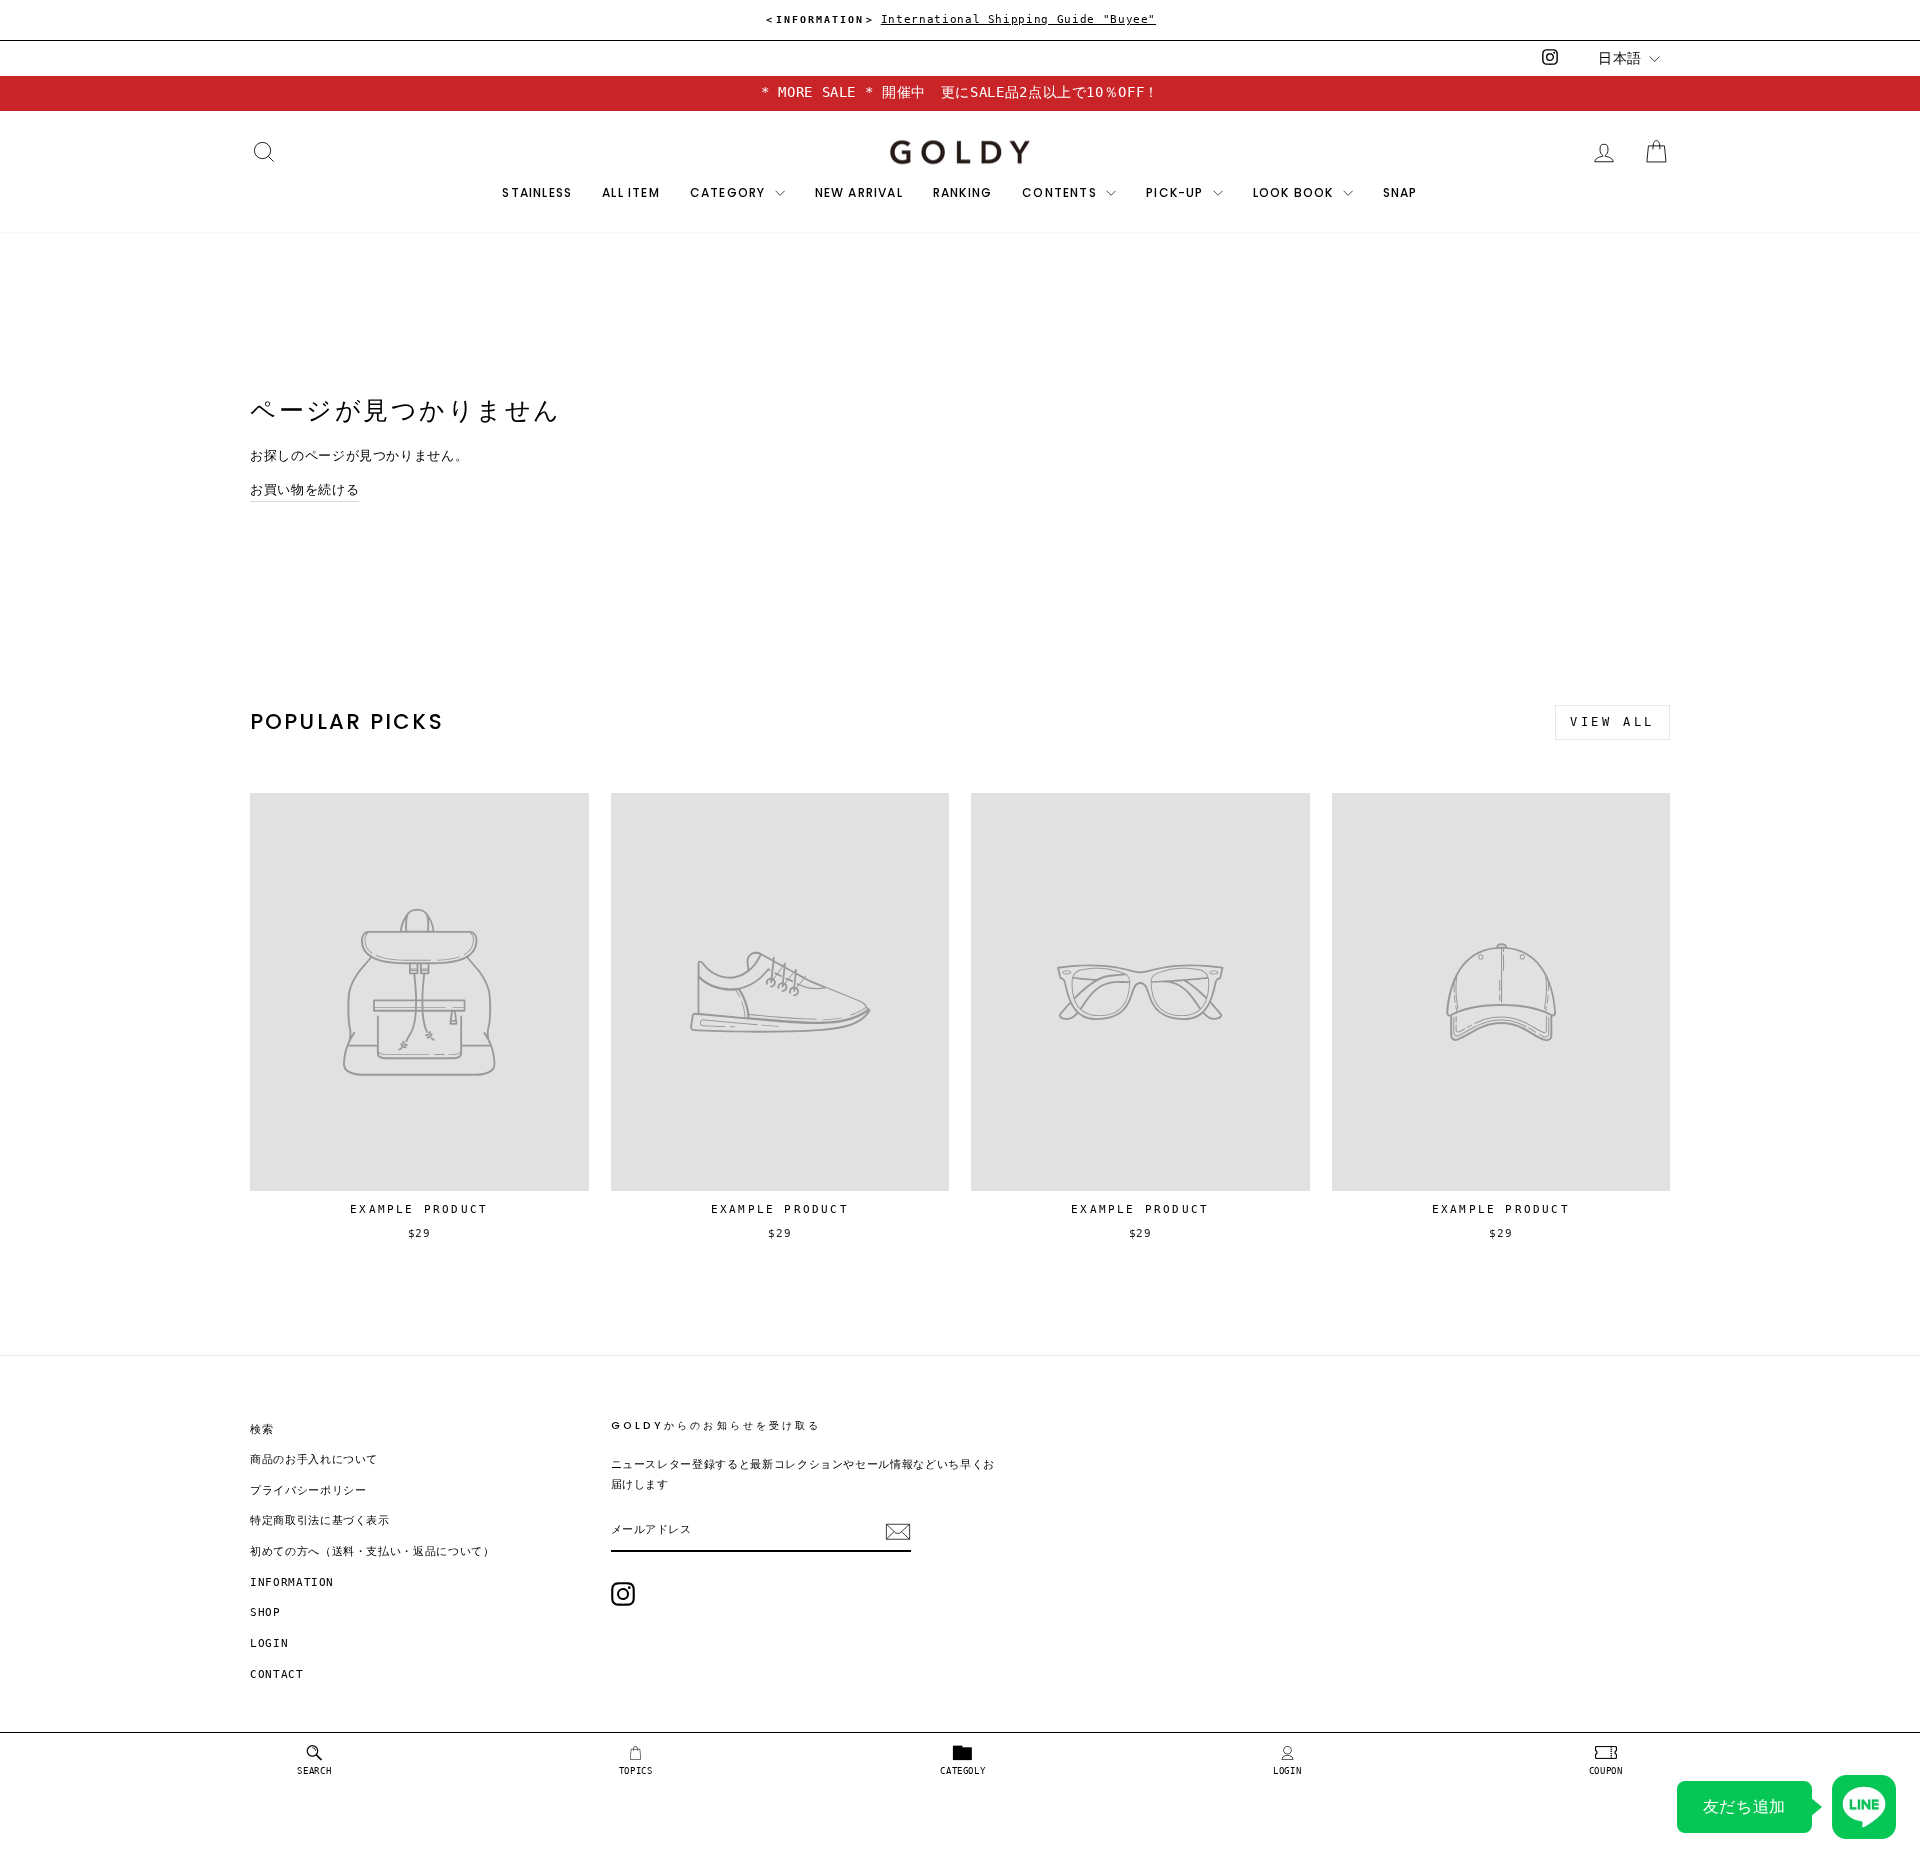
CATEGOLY (962, 1771)
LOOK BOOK (1295, 192)
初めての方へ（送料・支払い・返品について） (372, 1551)
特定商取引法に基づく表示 (320, 1520)
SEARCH (314, 1771)
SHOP (265, 1612)
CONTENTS (1061, 192)
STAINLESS (537, 192)
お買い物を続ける (304, 489)
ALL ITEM (631, 192)
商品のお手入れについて (314, 1459)
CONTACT (277, 1674)
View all (1612, 722)
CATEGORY (730, 192)
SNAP (1400, 192)
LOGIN (1287, 1771)
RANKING (962, 192)
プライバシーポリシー (308, 1490)
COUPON (1606, 1771)
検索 (261, 1429)
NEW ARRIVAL (859, 192)
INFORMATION (292, 1582)
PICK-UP (1177, 192)
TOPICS (636, 1771)
